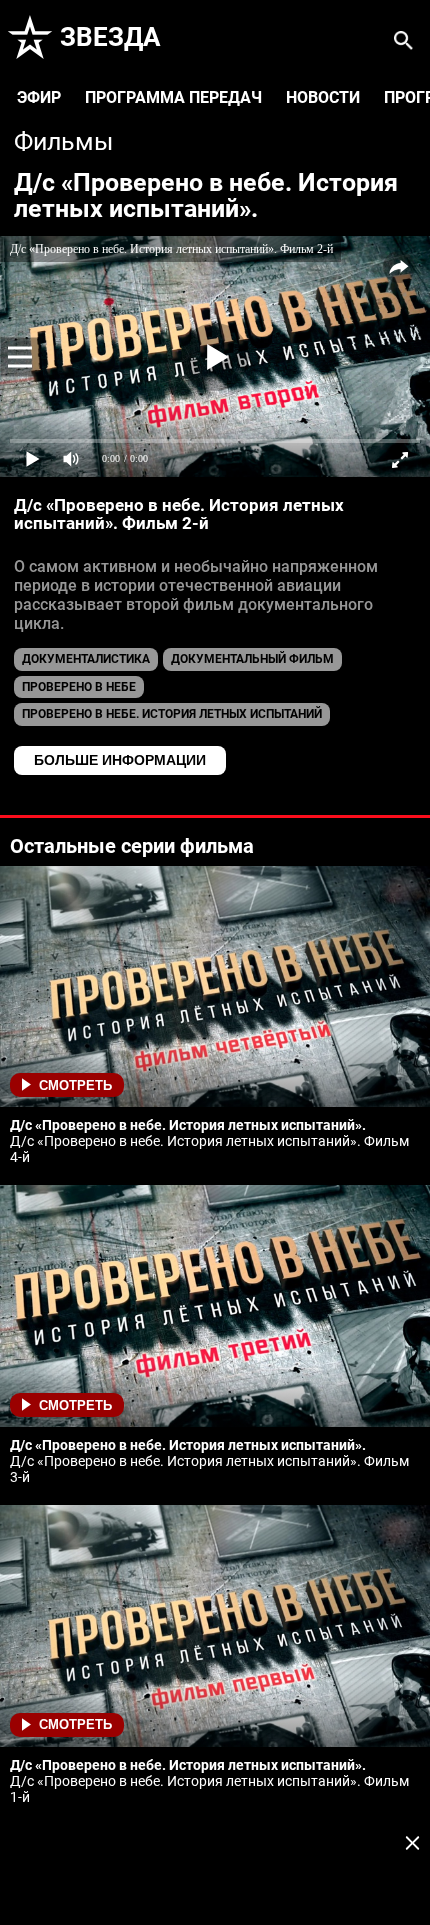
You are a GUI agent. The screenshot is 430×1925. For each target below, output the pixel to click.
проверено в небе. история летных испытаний (172, 714)
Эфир (39, 97)
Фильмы (63, 141)
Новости (323, 97)
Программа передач (173, 97)
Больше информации (120, 760)
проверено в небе (79, 687)
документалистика (86, 659)
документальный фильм (252, 659)
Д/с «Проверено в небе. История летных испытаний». (206, 195)
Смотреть (75, 1085)
